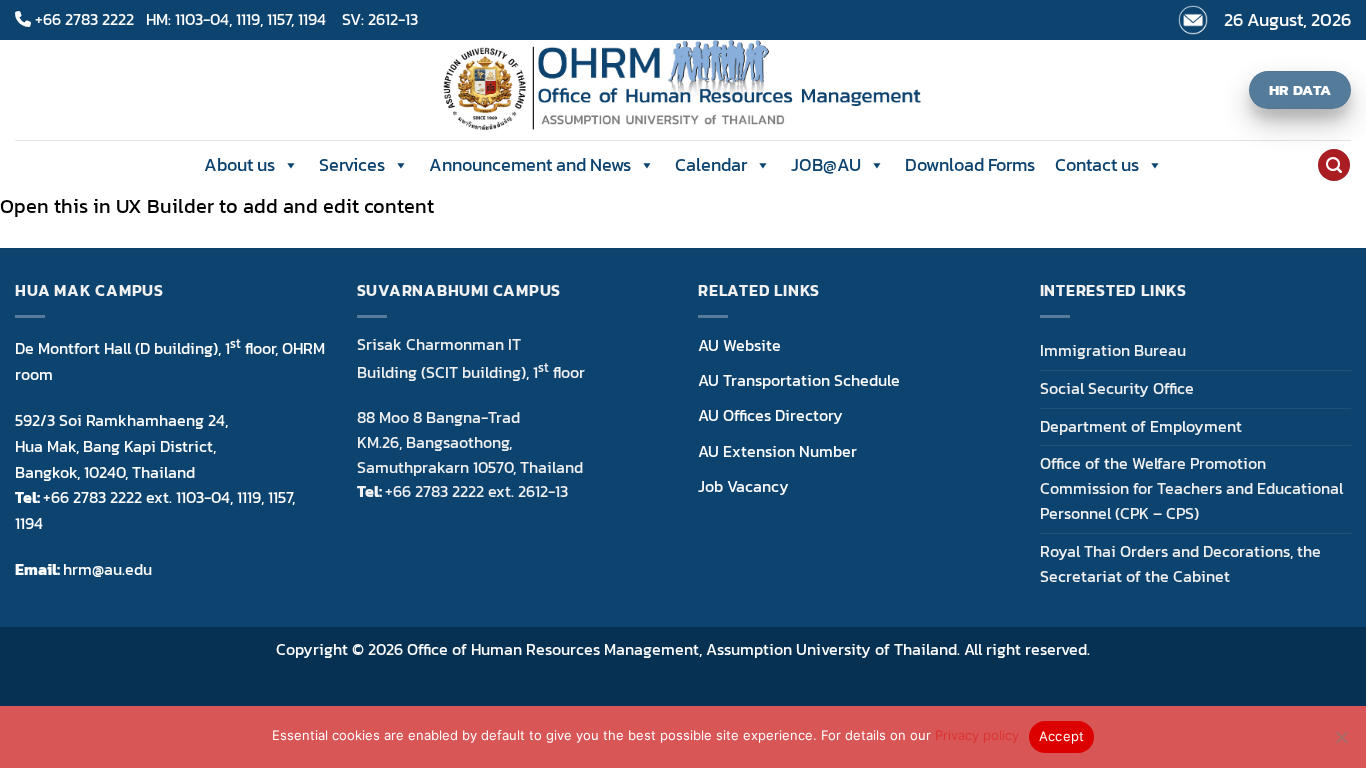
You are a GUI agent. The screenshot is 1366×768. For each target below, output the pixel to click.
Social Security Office (1117, 388)
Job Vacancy (743, 486)
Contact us (1097, 164)
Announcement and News (530, 164)
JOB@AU (826, 164)
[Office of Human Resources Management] (683, 90)
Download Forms (970, 164)
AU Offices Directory (770, 415)
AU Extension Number (777, 451)
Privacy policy (977, 735)
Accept (1062, 736)
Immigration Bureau (1113, 350)
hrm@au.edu (107, 569)
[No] (1341, 743)
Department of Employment (1141, 426)
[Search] (1333, 165)
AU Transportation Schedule (799, 380)
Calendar (711, 164)
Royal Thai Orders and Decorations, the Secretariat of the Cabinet (1180, 564)
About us (239, 164)
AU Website (739, 345)
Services (352, 164)
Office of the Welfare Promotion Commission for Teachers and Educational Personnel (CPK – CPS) (1191, 488)
